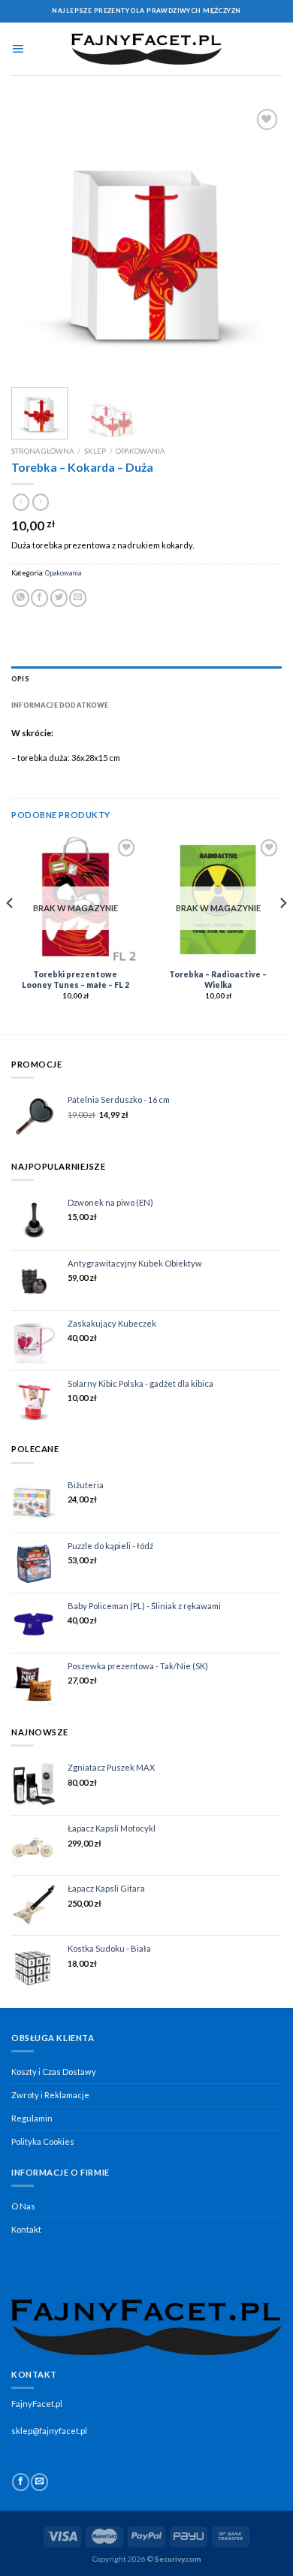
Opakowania (140, 451)
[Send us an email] (39, 2482)
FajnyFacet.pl (37, 2404)
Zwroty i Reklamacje (50, 2095)
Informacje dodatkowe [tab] (60, 705)
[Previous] (35, 240)
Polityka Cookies (43, 2141)
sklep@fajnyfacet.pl (49, 2431)
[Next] (258, 240)
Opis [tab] (20, 679)
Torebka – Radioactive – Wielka (218, 980)
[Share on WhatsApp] (21, 598)
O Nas (23, 2206)
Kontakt (26, 2229)
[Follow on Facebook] (21, 2482)
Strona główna (42, 451)
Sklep (95, 451)
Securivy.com (178, 2559)
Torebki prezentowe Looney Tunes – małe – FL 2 (76, 980)
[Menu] (18, 49)
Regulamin (32, 2118)
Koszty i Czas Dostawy (54, 2072)
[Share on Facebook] (39, 598)
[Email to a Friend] (78, 598)
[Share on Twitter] (59, 598)
